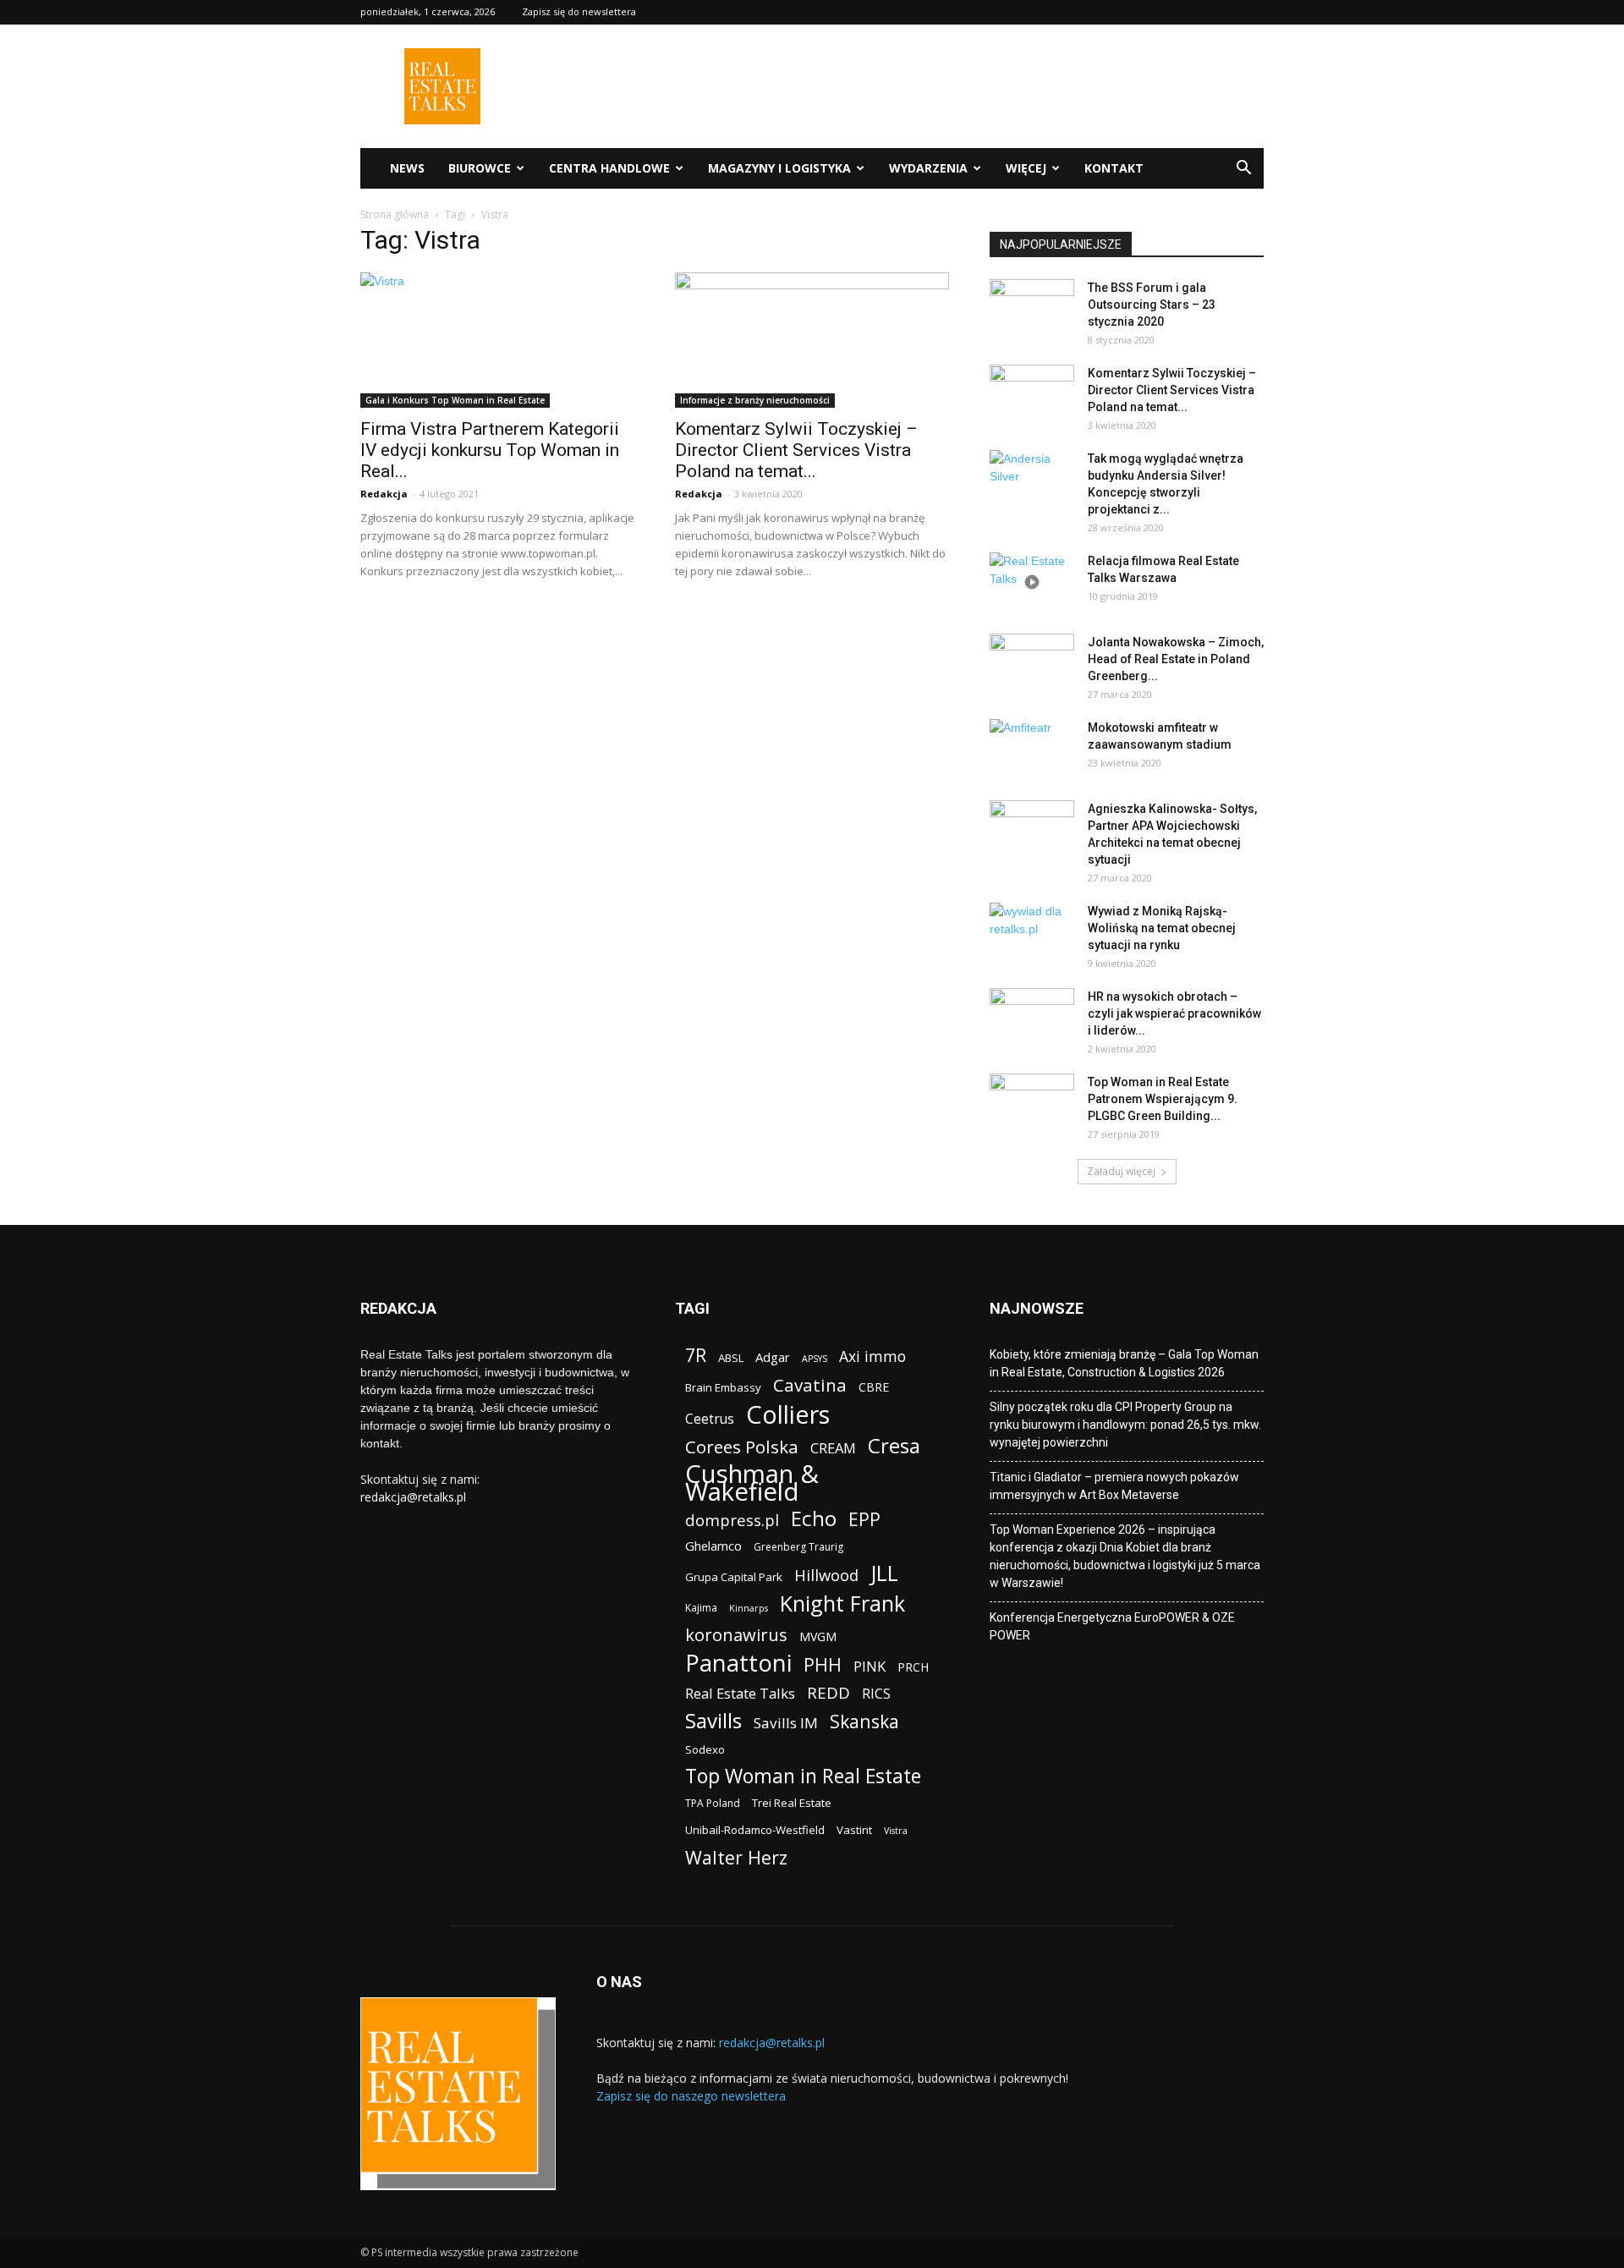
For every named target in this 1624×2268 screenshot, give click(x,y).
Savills (713, 1720)
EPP (864, 1520)
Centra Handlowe (609, 168)
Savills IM (786, 1723)
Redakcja (384, 494)
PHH (823, 1664)
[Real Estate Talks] (442, 120)
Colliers (788, 1414)
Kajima (701, 1608)
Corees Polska (742, 1447)
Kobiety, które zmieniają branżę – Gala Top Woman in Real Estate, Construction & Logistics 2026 (1124, 1363)
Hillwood (826, 1575)
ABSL (731, 1358)
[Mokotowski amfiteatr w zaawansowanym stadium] (1032, 749)
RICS (876, 1694)
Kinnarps (749, 1608)
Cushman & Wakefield (752, 1483)
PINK (870, 1666)
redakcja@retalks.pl (413, 1497)
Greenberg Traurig (798, 1547)
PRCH (913, 1667)
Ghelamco (713, 1546)
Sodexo (705, 1749)
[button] (1243, 170)
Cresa (894, 1445)
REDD (828, 1693)
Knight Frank (842, 1604)
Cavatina (810, 1385)
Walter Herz (736, 1857)
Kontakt (1114, 168)
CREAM (833, 1448)
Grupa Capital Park (734, 1577)
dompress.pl (732, 1520)
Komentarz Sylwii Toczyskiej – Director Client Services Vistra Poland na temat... (796, 450)
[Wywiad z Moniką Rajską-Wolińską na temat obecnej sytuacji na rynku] (1032, 932)
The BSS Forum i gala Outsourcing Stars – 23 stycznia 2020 (1152, 305)
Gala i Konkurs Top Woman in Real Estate (455, 400)
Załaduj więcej (1121, 1171)
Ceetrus (710, 1419)
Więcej (1026, 168)
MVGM (818, 1636)
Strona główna (395, 214)
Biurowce (480, 168)
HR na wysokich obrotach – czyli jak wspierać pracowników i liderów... (1174, 1013)
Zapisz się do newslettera (579, 11)
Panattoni (738, 1663)
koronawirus (736, 1635)
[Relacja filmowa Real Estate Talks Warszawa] (1032, 582)
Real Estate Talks (740, 1693)
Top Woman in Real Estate (803, 1776)
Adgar (773, 1357)
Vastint (854, 1830)
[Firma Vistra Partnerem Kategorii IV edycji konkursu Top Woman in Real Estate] (497, 340)
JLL (884, 1573)
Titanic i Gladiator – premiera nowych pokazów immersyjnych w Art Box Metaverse (1114, 1486)
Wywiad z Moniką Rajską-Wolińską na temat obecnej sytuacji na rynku (1162, 928)
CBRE (874, 1387)
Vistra (896, 1831)
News (407, 168)
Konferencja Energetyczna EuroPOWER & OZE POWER (1112, 1626)
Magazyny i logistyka (779, 168)
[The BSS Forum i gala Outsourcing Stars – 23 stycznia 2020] (1032, 309)
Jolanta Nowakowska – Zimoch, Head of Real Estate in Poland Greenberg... (1176, 659)
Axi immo (872, 1356)
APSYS (815, 1359)
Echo (814, 1518)
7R (696, 1355)
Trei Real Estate (792, 1803)
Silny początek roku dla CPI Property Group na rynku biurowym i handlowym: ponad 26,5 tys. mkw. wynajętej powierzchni (1125, 1425)
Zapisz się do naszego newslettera (691, 2096)
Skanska (864, 1721)
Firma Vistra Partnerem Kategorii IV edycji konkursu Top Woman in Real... (490, 450)
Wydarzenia (928, 168)
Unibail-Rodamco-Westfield (755, 1830)
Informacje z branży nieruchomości (755, 400)
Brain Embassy (723, 1387)
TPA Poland (713, 1803)
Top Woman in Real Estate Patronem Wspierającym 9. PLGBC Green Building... (1163, 1099)
